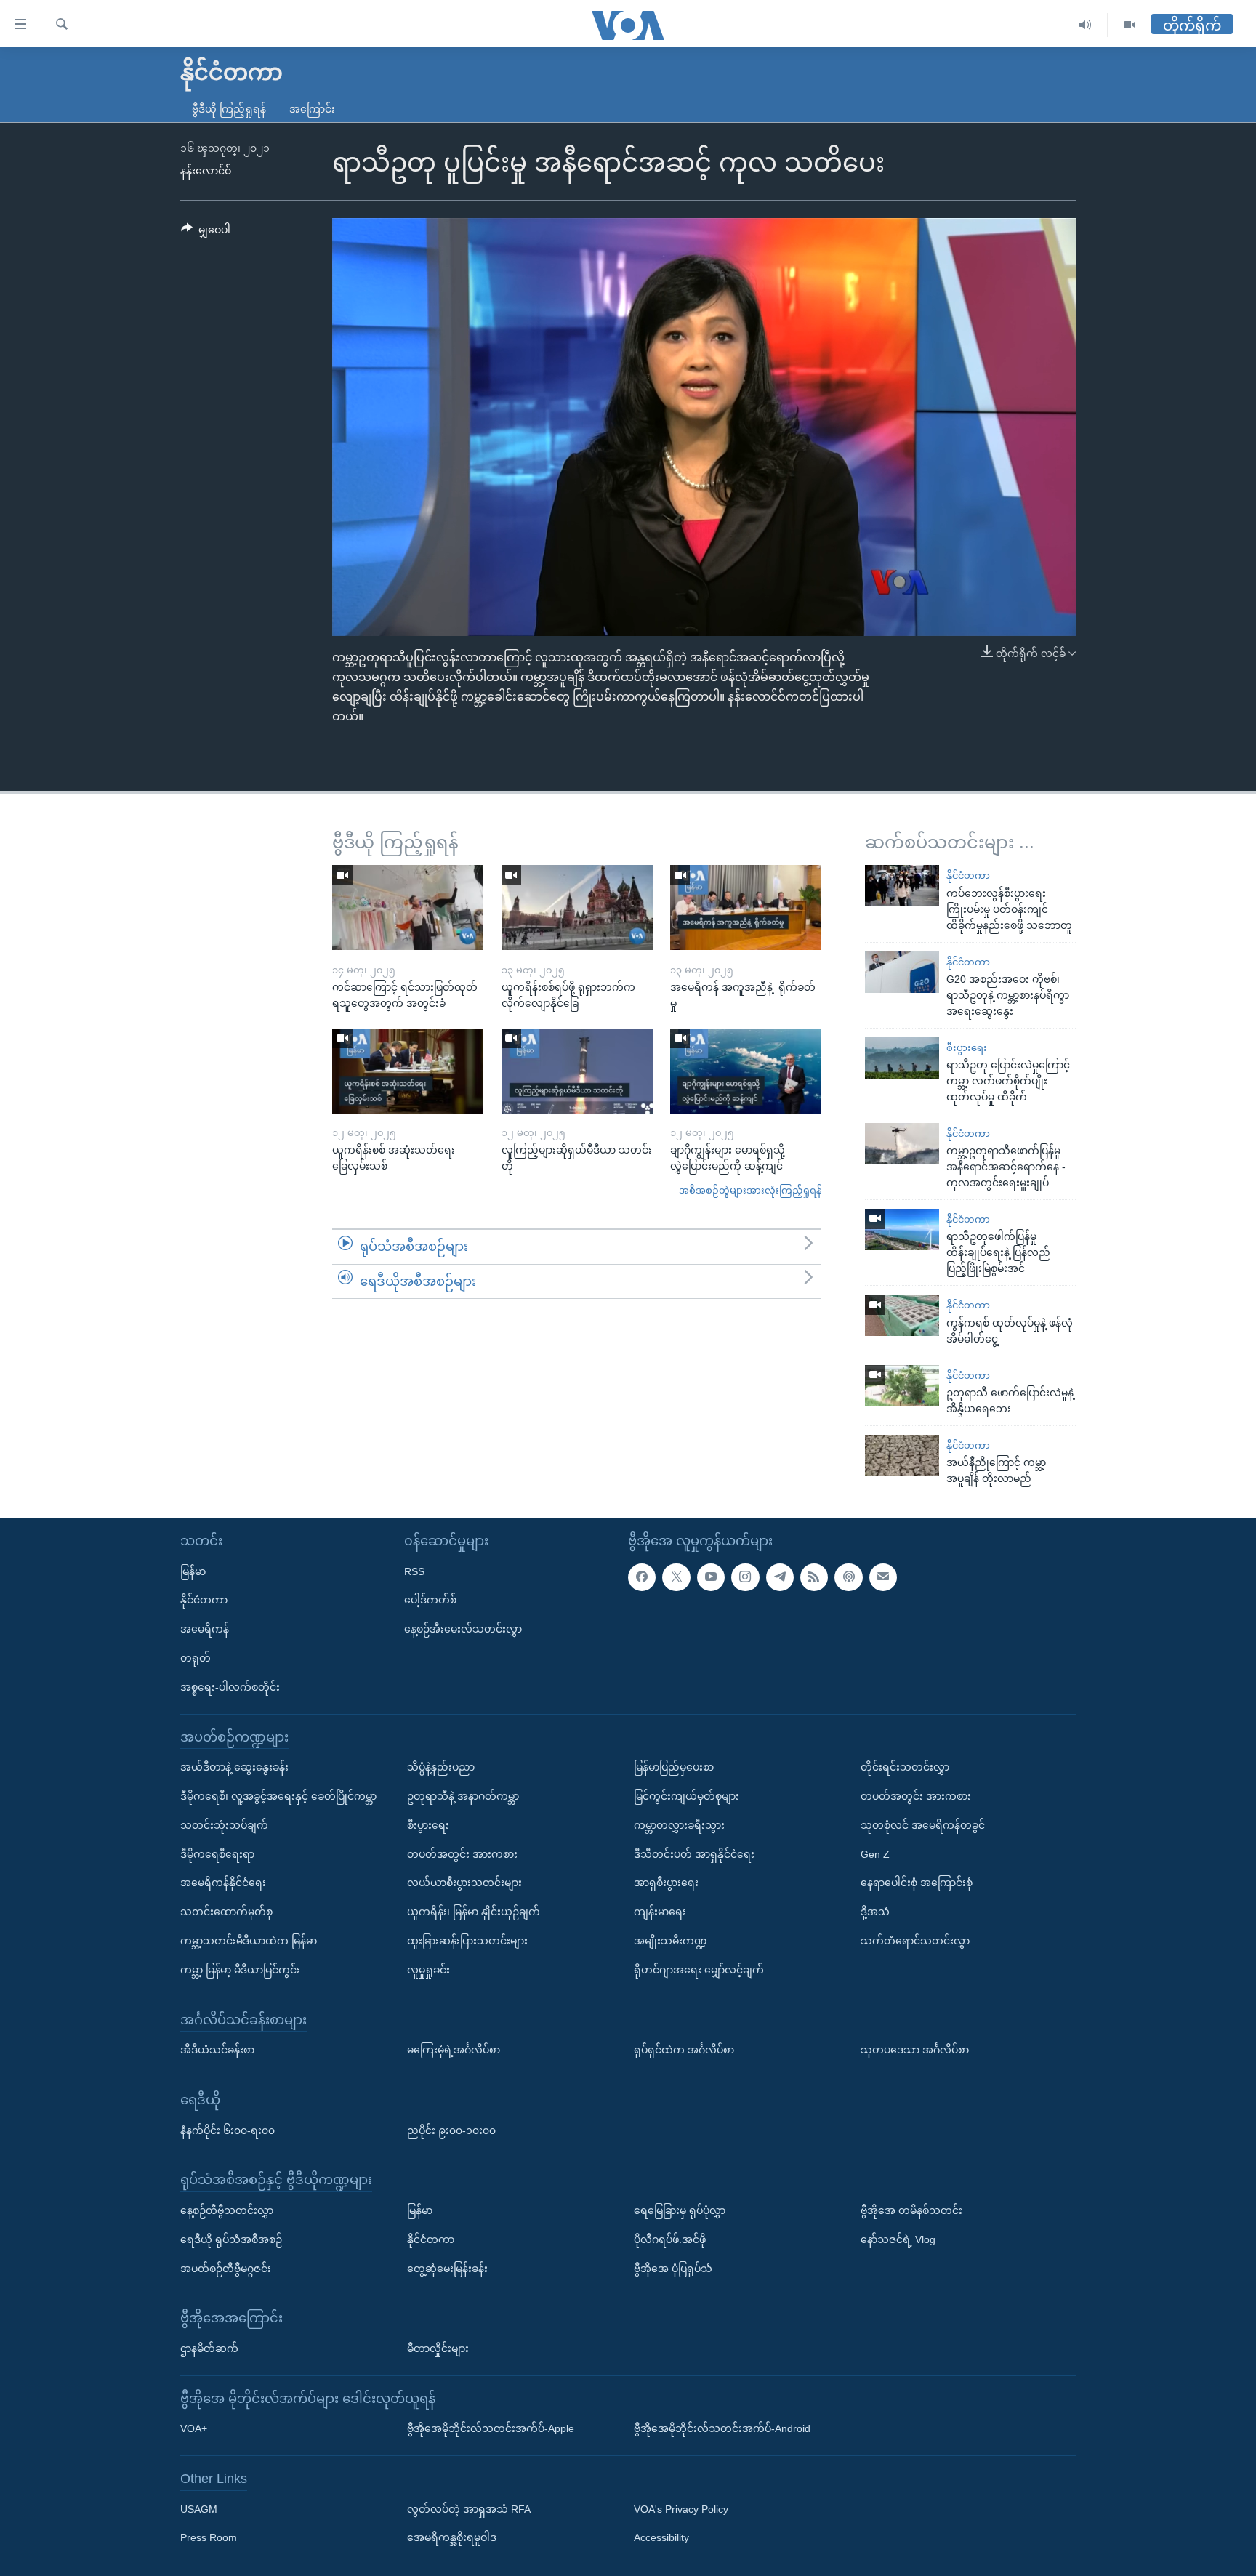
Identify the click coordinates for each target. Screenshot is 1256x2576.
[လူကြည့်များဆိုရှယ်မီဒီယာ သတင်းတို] (577, 1071)
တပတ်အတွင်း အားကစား (462, 1853)
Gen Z (875, 1853)
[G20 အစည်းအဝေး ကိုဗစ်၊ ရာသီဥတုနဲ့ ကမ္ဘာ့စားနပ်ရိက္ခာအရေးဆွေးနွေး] (902, 972)
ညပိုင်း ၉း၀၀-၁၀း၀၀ (451, 2130)
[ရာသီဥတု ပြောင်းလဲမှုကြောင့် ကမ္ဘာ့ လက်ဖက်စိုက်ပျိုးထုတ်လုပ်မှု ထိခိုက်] (902, 1058)
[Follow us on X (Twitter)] (676, 1577)
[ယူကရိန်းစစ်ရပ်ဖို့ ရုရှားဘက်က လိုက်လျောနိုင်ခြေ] (577, 907)
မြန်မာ (193, 1571)
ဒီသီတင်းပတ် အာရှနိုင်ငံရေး (694, 1853)
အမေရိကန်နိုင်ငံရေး (223, 1883)
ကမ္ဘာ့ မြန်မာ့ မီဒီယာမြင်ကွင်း (240, 1970)
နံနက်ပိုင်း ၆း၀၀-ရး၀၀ (228, 2130)
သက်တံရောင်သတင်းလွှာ (915, 1941)
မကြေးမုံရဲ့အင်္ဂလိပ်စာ (454, 2050)
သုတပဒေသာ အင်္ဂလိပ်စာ (915, 2050)
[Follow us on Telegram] (780, 1577)
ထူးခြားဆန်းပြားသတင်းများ (467, 1941)
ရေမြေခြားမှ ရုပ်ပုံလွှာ (680, 2210)
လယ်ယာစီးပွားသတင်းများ (464, 1883)
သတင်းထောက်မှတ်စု (226, 1912)
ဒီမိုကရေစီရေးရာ (217, 1853)
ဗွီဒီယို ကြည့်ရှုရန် (229, 109)
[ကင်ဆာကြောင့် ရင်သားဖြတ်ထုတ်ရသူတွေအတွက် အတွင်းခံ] (408, 907)
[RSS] (814, 1577)
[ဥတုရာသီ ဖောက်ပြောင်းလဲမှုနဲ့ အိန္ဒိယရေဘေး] (902, 1386)
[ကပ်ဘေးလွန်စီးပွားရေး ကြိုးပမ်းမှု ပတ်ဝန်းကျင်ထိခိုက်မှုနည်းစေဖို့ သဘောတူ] (902, 886)
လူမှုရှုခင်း (428, 1970)
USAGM (199, 2509)
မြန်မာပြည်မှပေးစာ (674, 1767)
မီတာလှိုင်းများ (438, 2348)
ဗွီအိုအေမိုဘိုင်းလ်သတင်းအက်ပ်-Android (722, 2428)
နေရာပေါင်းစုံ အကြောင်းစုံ (917, 1883)
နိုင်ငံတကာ (968, 876)
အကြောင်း (312, 109)
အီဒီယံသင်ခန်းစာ (217, 2050)
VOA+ (194, 2428)
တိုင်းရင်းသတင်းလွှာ (905, 1767)
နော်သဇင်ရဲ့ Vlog (898, 2239)
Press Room (209, 2537)
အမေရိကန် (205, 1629)
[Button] (206, 233)
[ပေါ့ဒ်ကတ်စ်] (848, 1577)
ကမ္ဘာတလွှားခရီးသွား (679, 1825)
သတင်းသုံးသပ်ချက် (224, 1825)
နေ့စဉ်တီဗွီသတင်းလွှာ (227, 2210)
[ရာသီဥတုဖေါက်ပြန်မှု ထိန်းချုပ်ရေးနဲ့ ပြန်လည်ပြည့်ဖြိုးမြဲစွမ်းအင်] (902, 1229)
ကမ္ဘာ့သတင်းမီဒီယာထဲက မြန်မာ (249, 1941)
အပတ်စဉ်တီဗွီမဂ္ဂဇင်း (226, 2268)
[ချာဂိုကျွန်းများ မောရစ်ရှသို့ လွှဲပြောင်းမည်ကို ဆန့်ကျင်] (746, 1071)
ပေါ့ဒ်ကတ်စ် (430, 1600)
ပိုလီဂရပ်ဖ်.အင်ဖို (670, 2239)
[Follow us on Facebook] (642, 1577)
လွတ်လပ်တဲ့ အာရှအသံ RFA (469, 2509)
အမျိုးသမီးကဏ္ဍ (671, 1941)
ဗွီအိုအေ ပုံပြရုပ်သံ (673, 2268)
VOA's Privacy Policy (681, 2509)
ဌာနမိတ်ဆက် (209, 2348)
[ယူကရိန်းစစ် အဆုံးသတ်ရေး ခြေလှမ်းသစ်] (408, 1071)
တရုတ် (196, 1658)
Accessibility (661, 2537)
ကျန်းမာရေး (660, 1912)
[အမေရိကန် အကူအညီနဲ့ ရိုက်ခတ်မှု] (746, 907)
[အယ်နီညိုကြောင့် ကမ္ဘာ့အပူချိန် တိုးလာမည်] (902, 1456)
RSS (414, 1571)
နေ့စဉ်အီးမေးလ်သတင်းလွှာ (463, 1629)
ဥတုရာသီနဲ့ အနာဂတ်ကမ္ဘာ (463, 1796)
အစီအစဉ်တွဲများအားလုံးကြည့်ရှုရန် (750, 1190)
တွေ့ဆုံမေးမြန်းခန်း (447, 2268)
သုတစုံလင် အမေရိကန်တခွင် (923, 1825)
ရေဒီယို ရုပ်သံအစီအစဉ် (231, 2239)
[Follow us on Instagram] (745, 1577)
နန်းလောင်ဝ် (206, 171)
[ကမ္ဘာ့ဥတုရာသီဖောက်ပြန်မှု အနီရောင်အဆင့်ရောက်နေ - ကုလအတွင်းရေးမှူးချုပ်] (902, 1144)
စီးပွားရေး (967, 1048)
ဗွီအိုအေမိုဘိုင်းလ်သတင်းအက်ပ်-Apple (491, 2428)
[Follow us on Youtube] (711, 1577)
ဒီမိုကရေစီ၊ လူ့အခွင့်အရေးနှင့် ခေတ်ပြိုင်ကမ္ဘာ (278, 1796)
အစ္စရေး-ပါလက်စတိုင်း (230, 1687)
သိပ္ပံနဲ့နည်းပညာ (441, 1767)
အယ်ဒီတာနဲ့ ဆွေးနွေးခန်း (234, 1767)
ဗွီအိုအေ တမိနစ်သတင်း (911, 2210)
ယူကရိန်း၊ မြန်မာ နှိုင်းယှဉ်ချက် (474, 1912)
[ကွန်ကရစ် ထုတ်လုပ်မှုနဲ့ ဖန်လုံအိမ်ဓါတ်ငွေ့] (902, 1315)
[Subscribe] (883, 1577)
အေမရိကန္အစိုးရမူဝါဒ (452, 2537)
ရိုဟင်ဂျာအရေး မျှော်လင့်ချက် (699, 1970)
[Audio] (1086, 25)
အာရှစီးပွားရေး (666, 1883)
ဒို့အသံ (875, 1912)
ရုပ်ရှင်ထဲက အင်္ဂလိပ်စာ (684, 2050)
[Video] (1130, 25)
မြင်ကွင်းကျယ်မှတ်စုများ (687, 1796)
